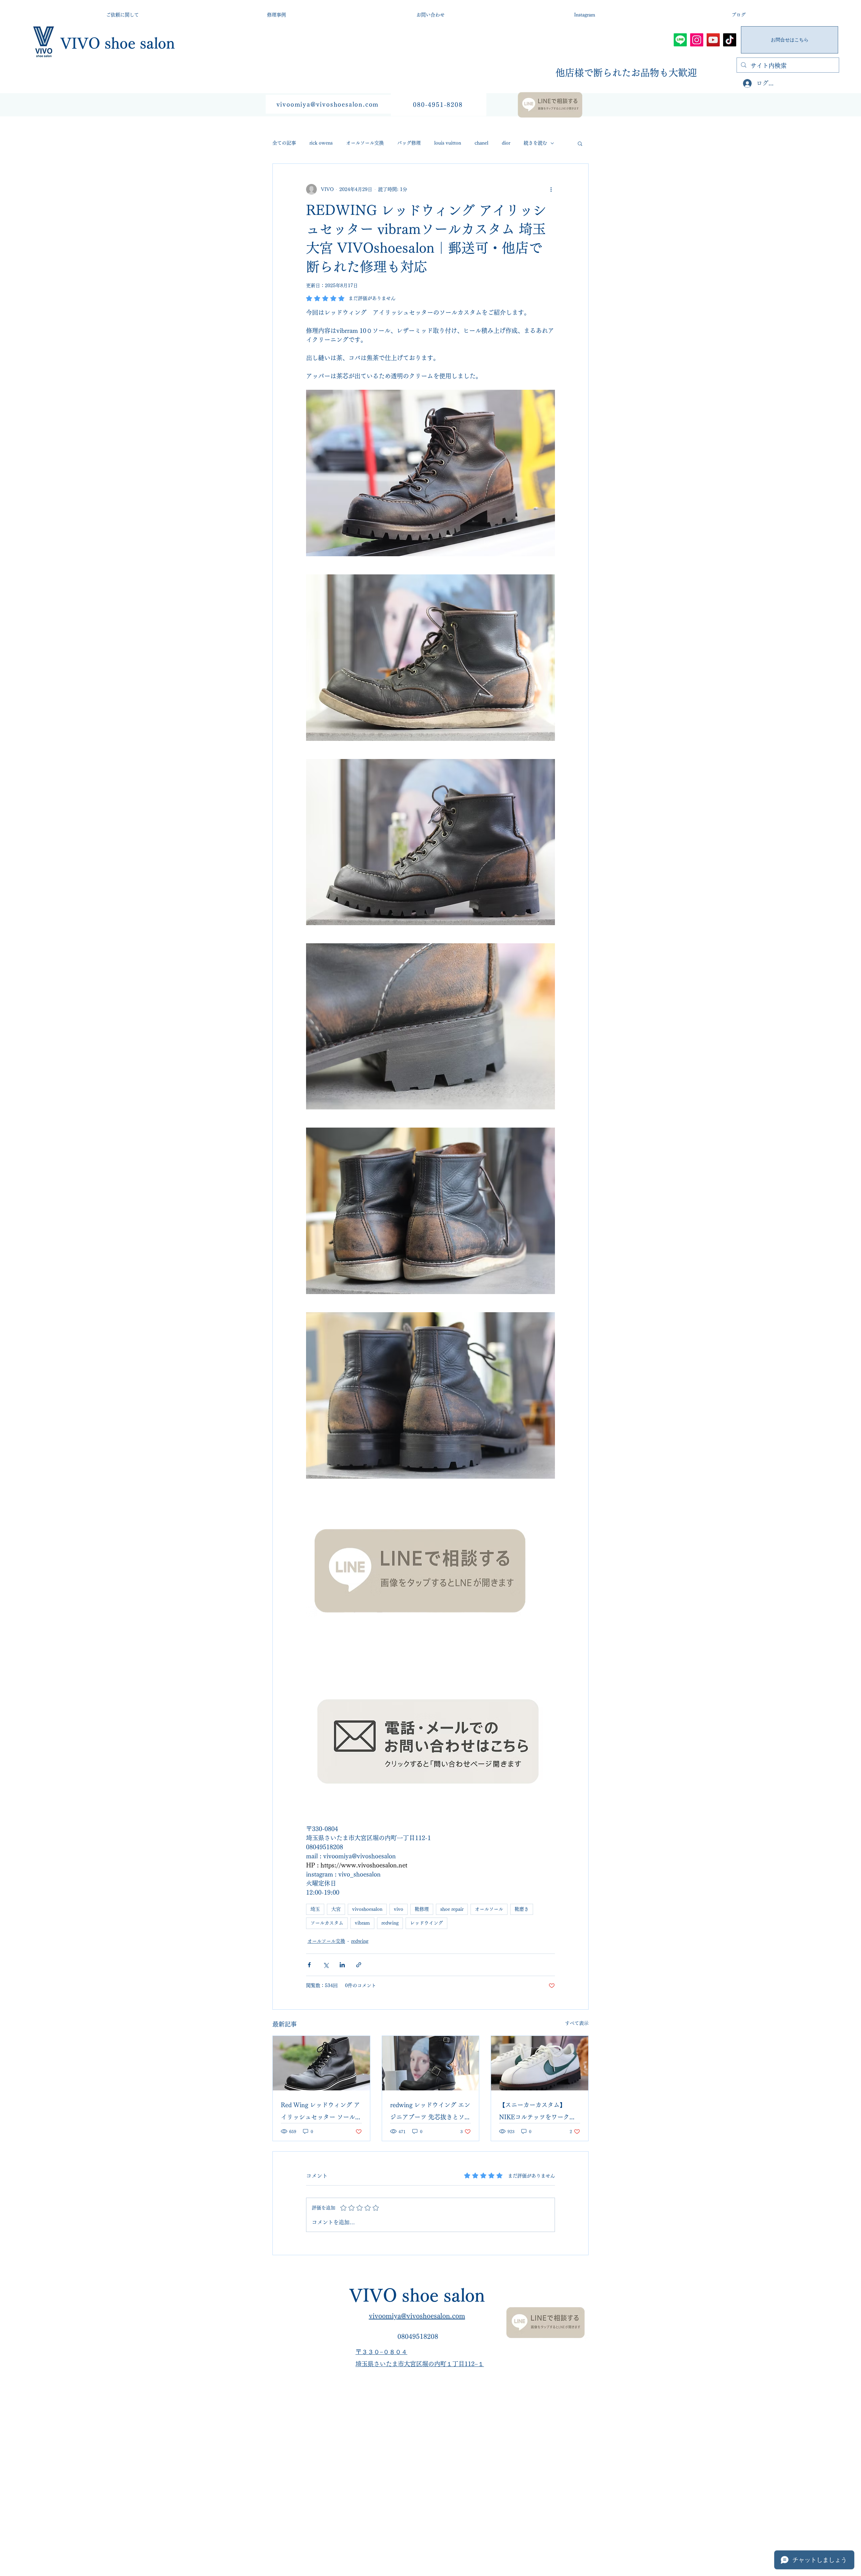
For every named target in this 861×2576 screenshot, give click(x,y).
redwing (390, 1923)
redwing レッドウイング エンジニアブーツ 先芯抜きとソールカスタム (430, 2112)
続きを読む (535, 143)
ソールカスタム (327, 1923)
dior (506, 143)
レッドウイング (426, 1923)
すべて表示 (577, 2023)
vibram (362, 1923)
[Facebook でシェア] (309, 1965)
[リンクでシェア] (359, 1965)
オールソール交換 (365, 143)
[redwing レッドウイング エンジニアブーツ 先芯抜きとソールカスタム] (431, 2063)
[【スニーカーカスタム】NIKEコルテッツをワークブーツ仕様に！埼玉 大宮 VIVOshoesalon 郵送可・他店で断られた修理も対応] (540, 2063)
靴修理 (422, 1909)
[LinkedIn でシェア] (342, 1965)
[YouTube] (713, 40)
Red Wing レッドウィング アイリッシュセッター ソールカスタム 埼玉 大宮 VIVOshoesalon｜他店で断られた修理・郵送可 (321, 2112)
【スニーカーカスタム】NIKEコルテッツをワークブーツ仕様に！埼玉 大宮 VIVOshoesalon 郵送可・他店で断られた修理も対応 (537, 2112)
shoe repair (452, 1909)
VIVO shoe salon (118, 43)
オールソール (489, 1909)
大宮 (336, 1909)
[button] (580, 143)
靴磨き (522, 1909)
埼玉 (315, 1909)
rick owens (321, 143)
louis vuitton (448, 143)
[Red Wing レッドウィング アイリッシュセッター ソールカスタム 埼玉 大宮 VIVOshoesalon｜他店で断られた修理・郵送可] (321, 2063)
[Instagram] (697, 40)
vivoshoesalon (367, 1909)
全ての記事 (284, 143)
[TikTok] (730, 40)
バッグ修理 (409, 143)
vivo (399, 1909)
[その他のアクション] (551, 189)
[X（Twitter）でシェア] (326, 1965)
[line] (680, 40)
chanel (481, 143)
